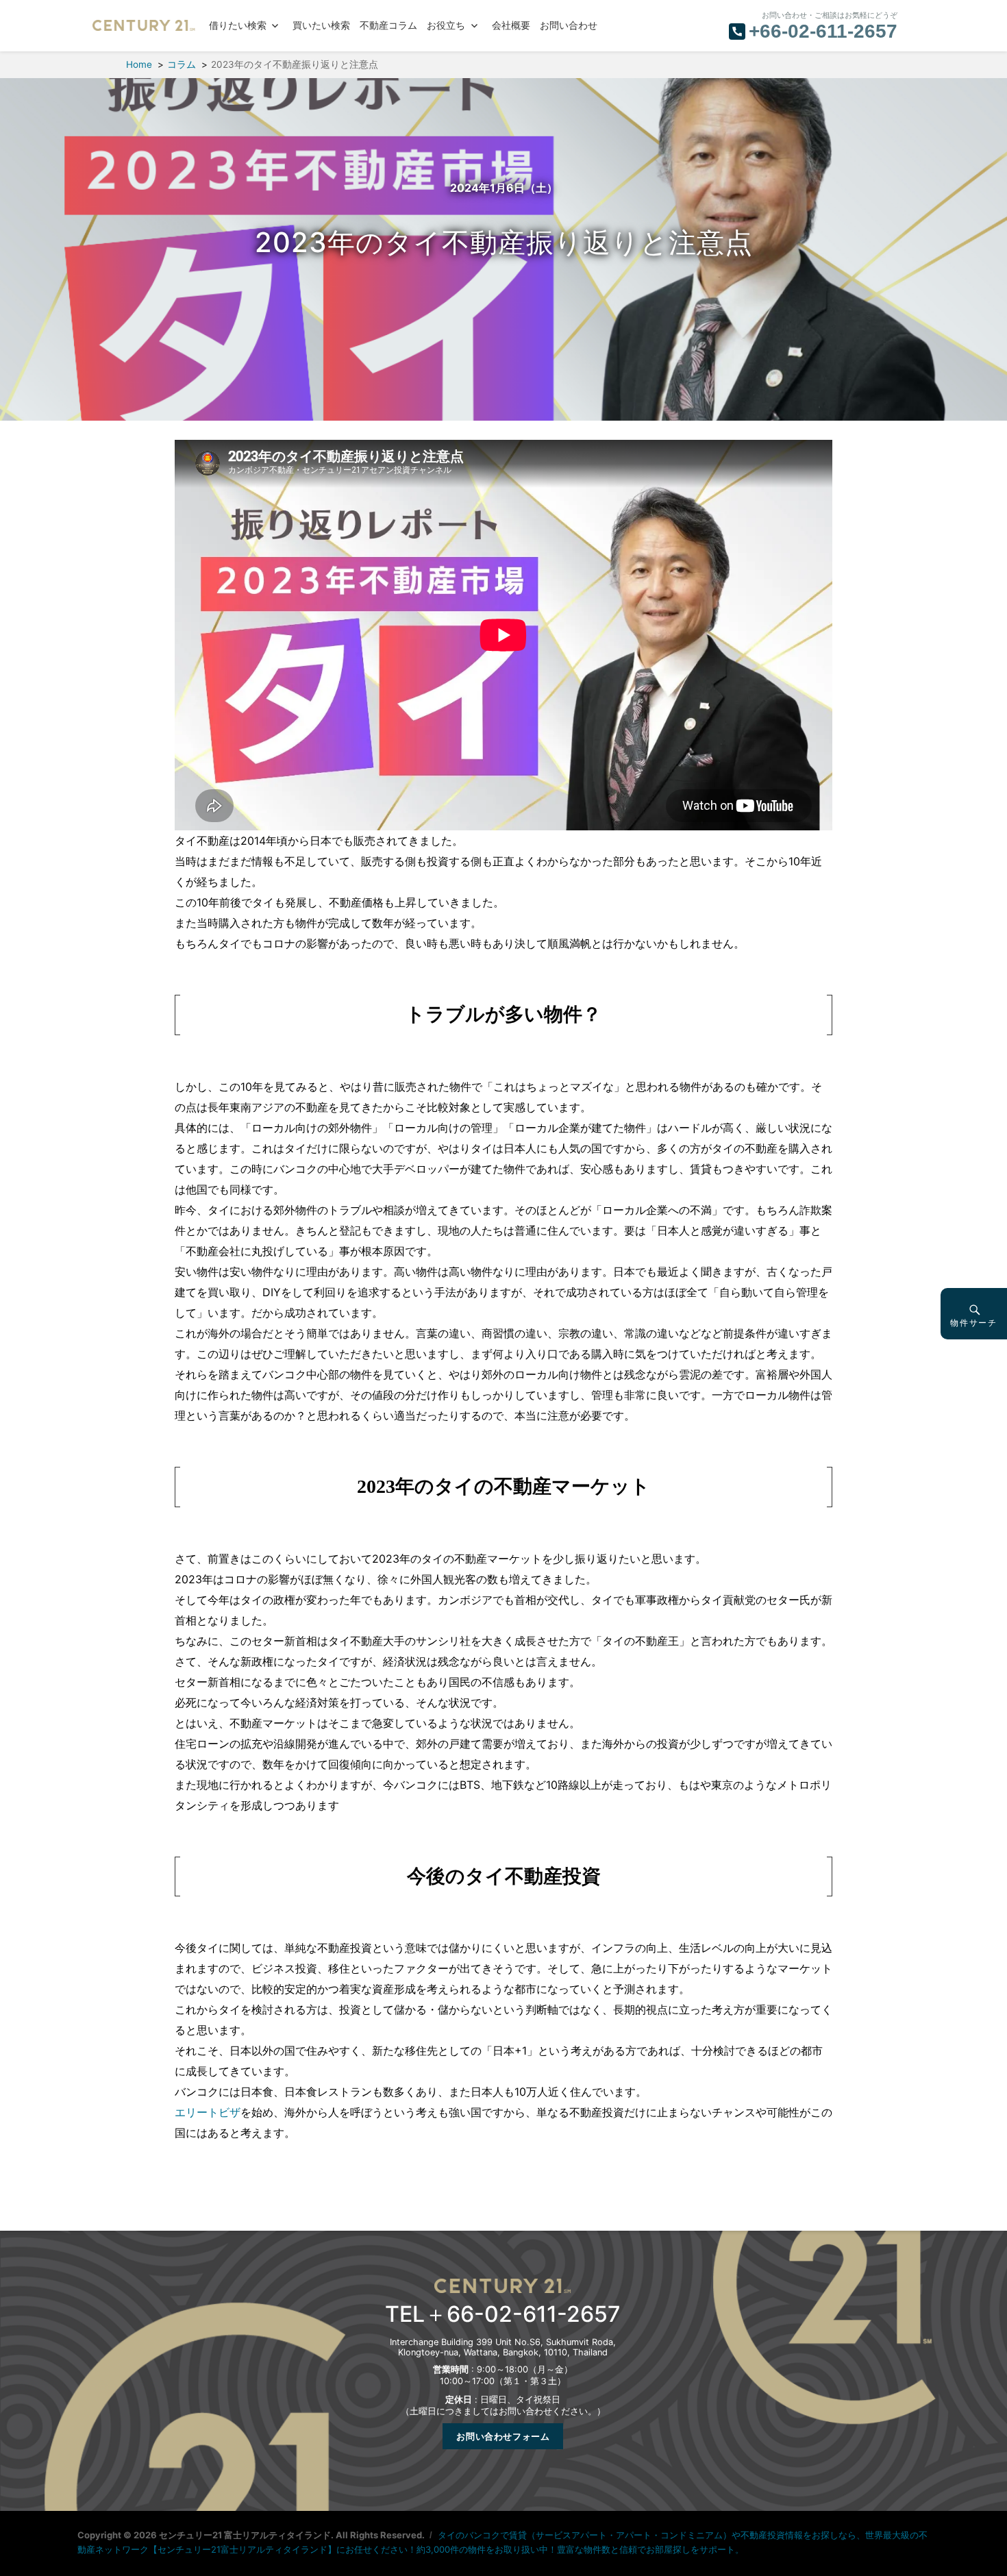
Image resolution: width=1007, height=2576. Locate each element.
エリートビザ (208, 2112)
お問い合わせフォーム (503, 2436)
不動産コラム (388, 26)
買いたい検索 (321, 26)
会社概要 (511, 26)
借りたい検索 (238, 26)
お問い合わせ (569, 26)
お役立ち (446, 26)
